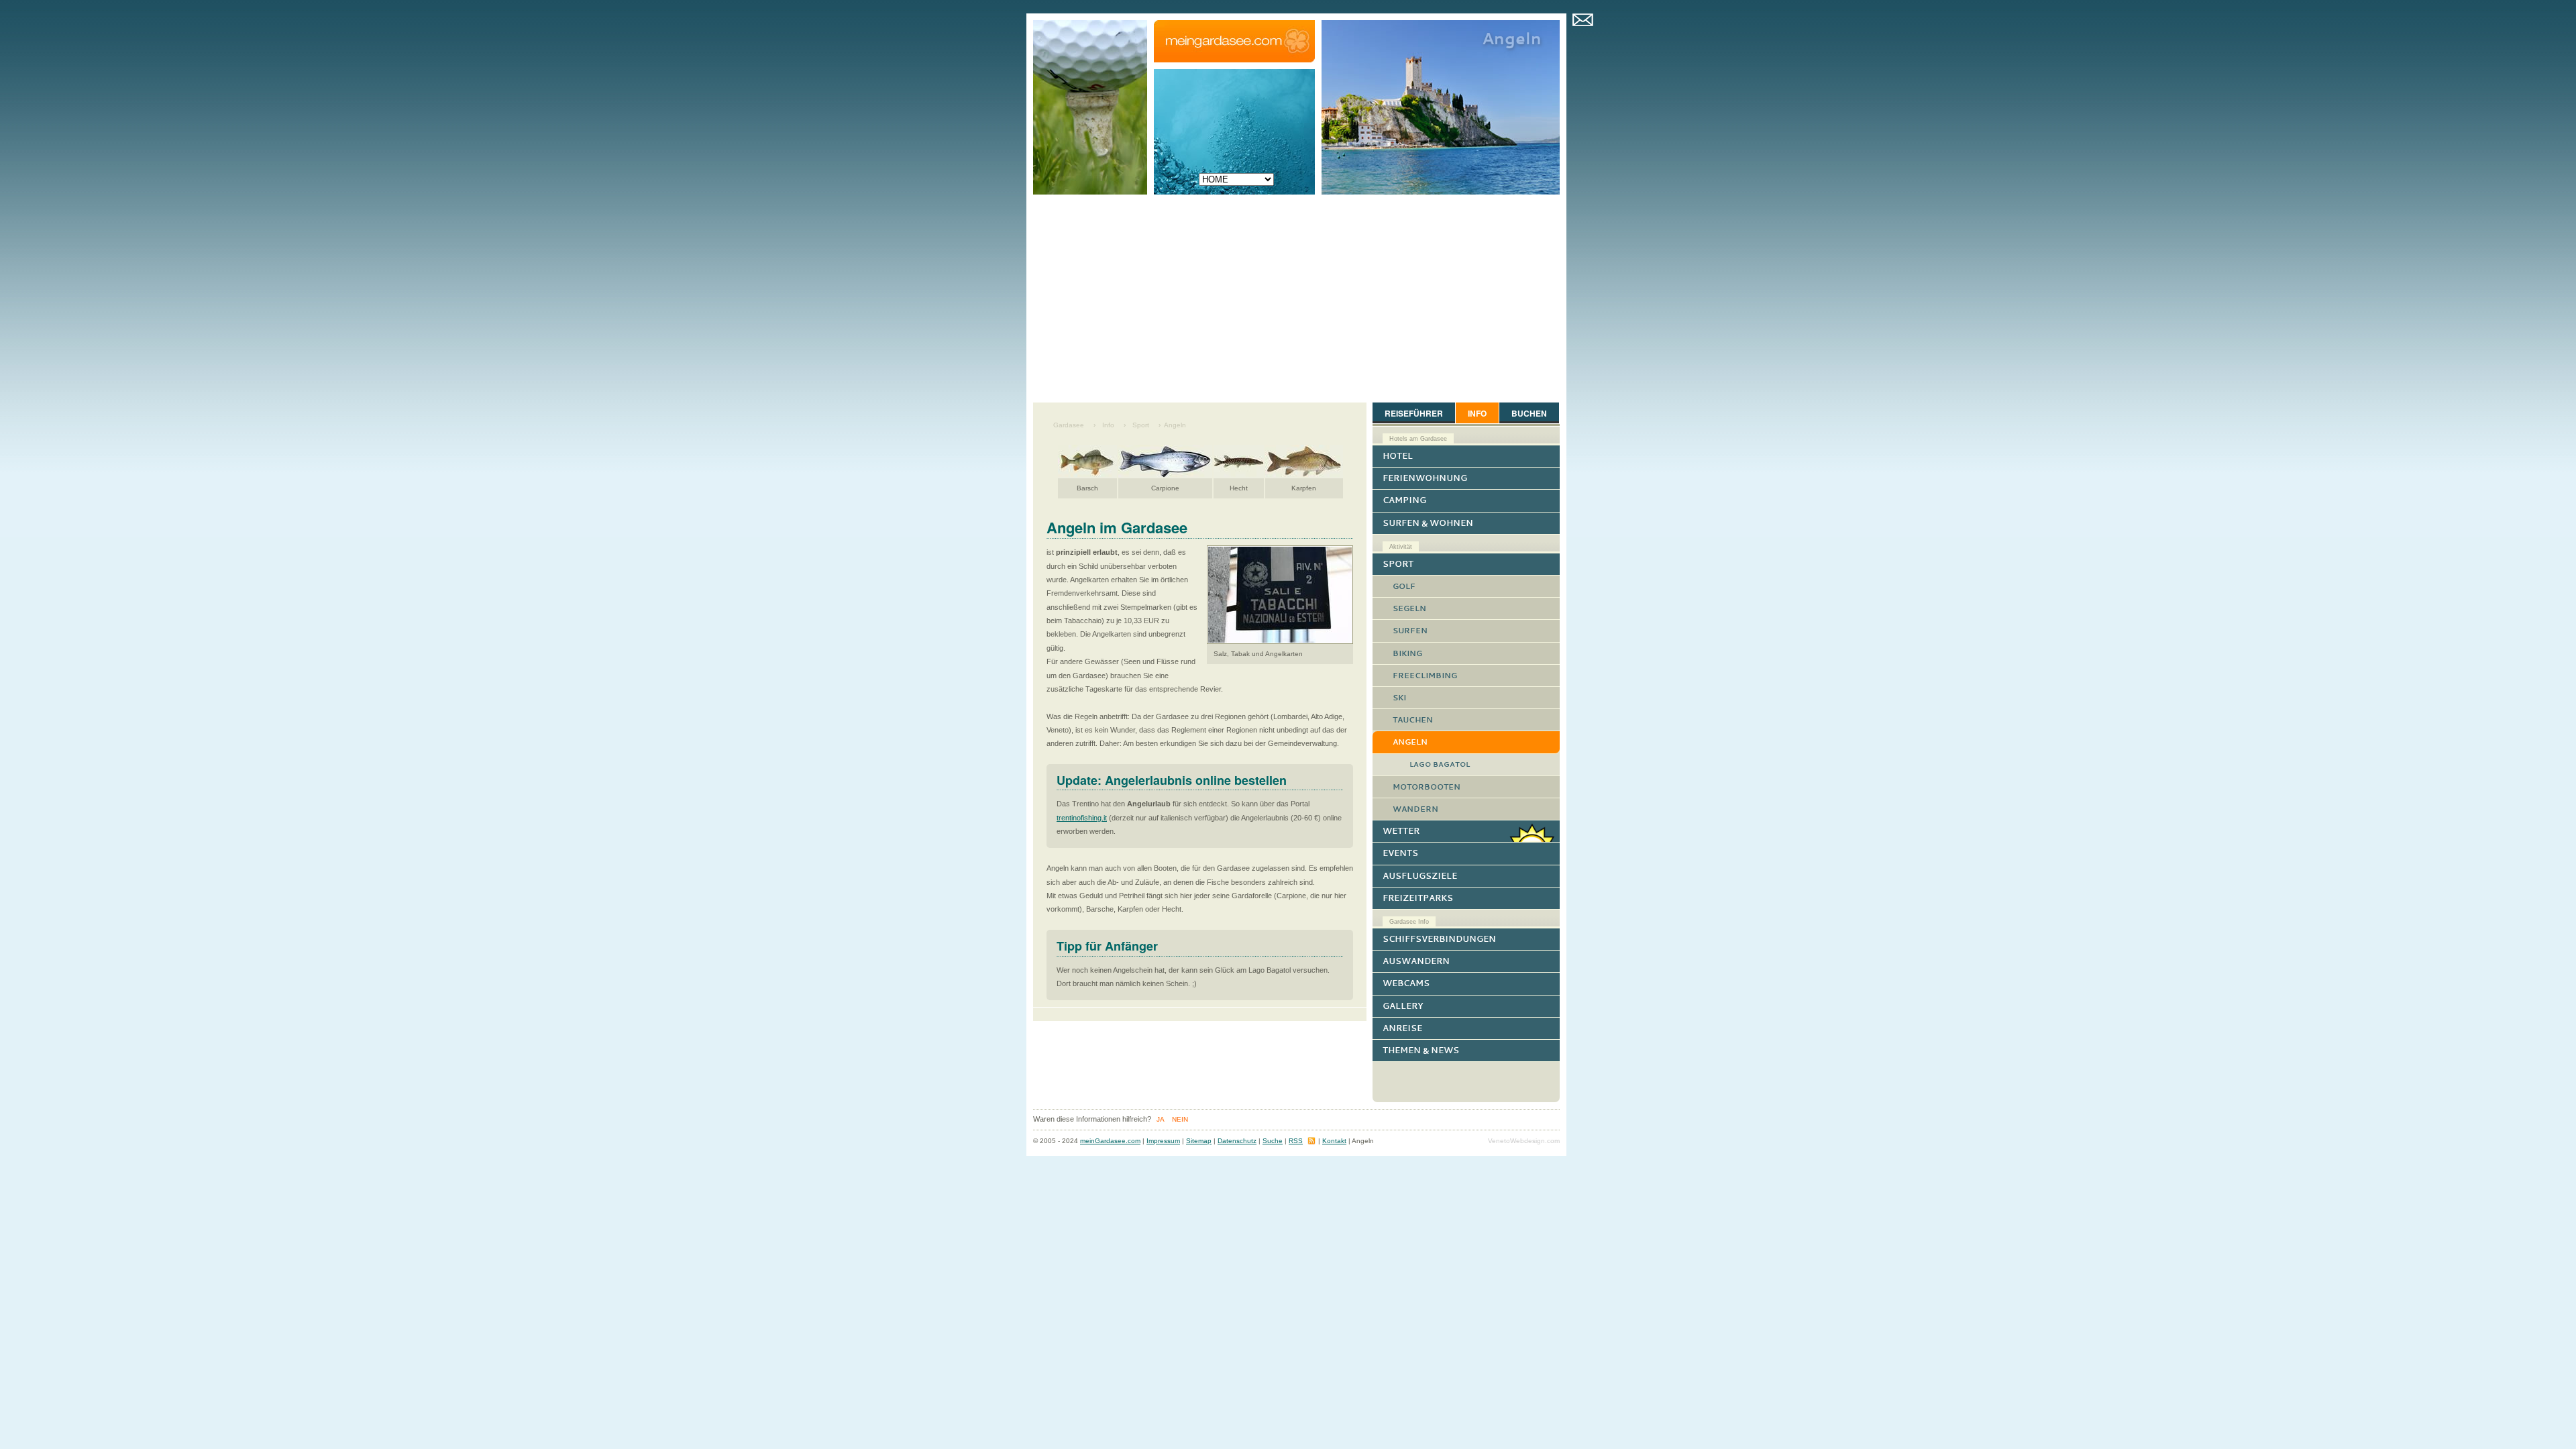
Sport (1141, 425)
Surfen (1410, 631)
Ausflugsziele (1420, 876)
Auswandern (1416, 961)
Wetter (1401, 831)
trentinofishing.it (1082, 818)
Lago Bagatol (1440, 764)
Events (1400, 853)
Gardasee (1069, 425)
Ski (1399, 698)
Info (1108, 425)
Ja (1161, 1119)
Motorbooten (1427, 787)
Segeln (1409, 608)
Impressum (1163, 1141)
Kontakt (1583, 18)
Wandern (1415, 809)
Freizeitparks (1418, 898)
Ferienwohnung (1425, 478)
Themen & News (1421, 1050)
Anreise (1402, 1028)
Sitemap (1199, 1141)
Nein (1180, 1119)
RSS (1296, 1141)
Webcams (1406, 983)
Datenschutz (1237, 1141)
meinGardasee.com (1110, 1141)
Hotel (1398, 456)
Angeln (1175, 425)
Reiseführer (1414, 413)
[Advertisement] (1296, 302)
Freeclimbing (1425, 676)
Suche (1273, 1141)
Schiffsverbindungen (1439, 939)
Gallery (1403, 1006)
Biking (1407, 653)
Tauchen (1413, 720)
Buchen (1529, 413)
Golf (1404, 586)
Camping (1404, 500)
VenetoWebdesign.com (1524, 1141)
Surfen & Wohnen (1428, 523)
